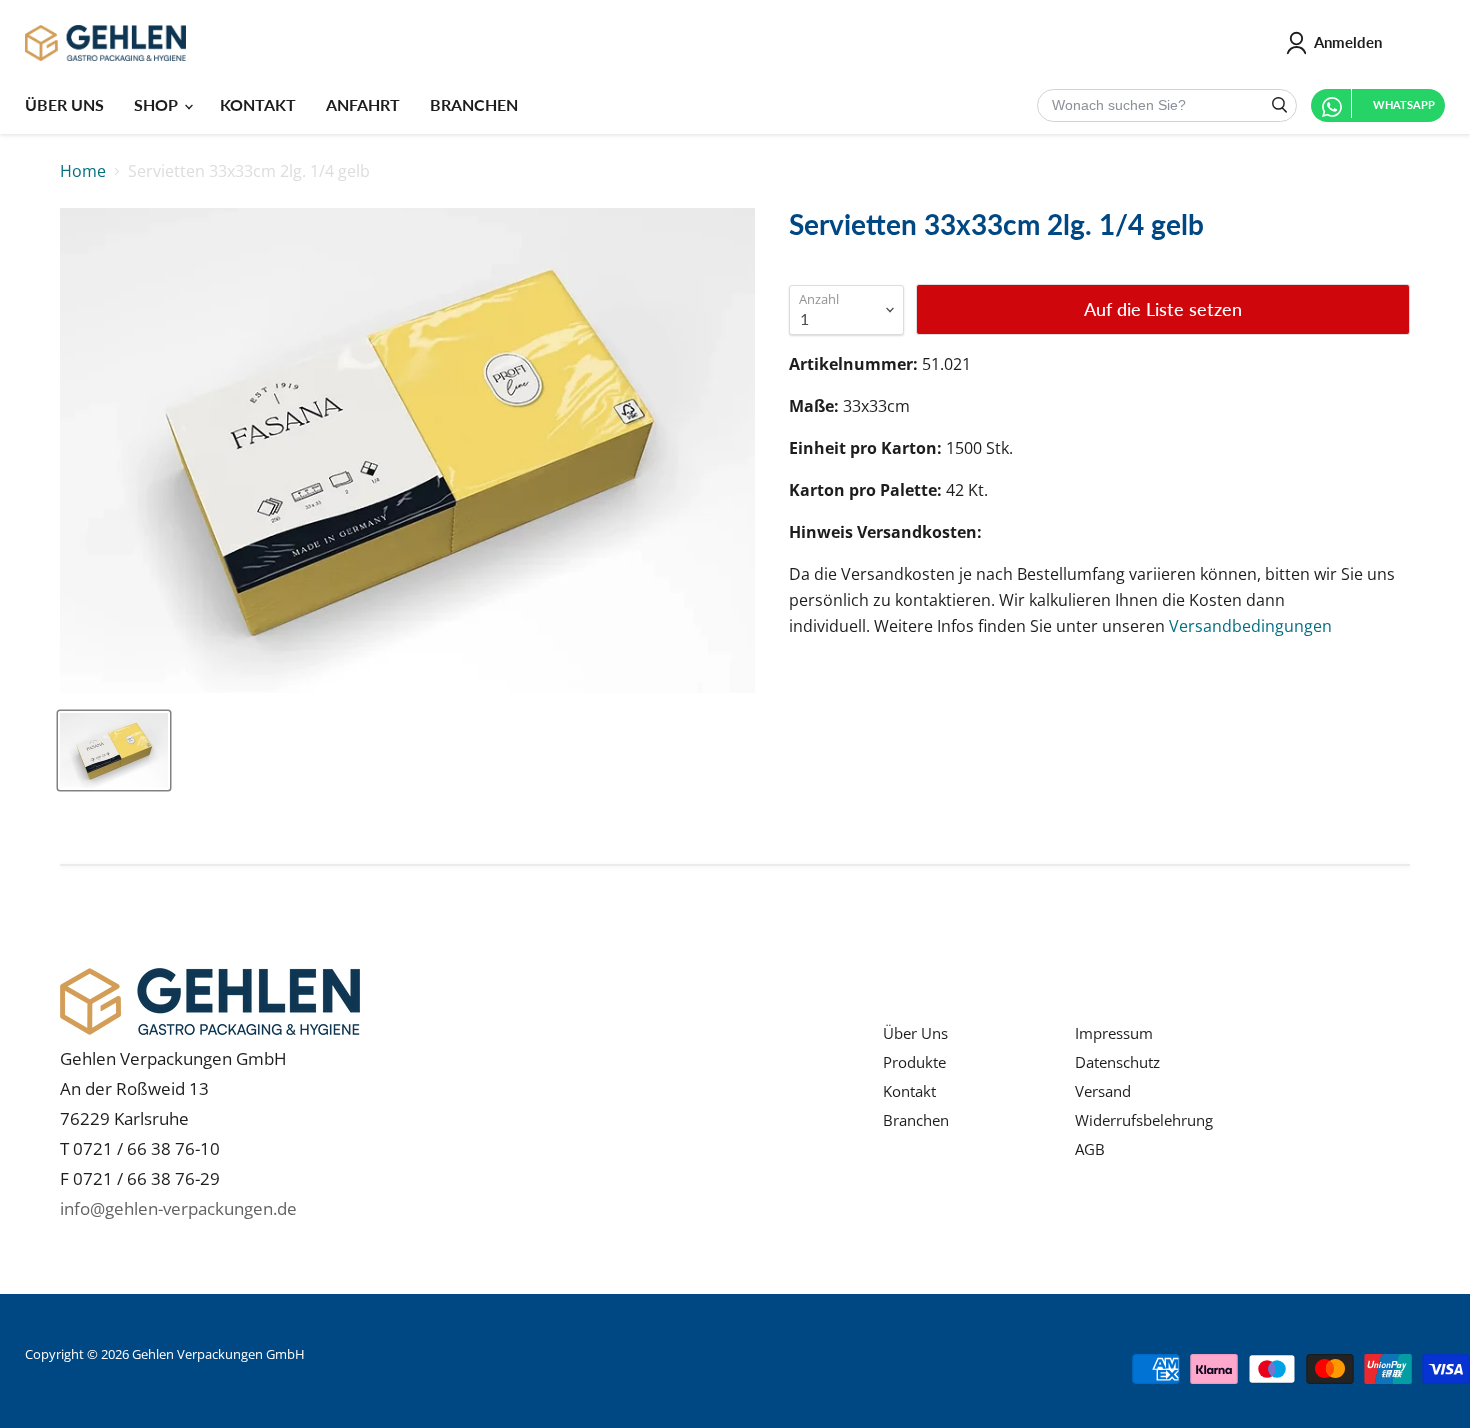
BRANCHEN (474, 104)
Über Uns (915, 1033)
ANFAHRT (363, 104)
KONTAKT (258, 104)
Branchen (916, 1120)
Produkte (914, 1062)
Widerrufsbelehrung (1144, 1120)
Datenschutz (1117, 1062)
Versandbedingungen (1250, 626)
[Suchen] (1279, 105)
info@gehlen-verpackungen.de (178, 1208)
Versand (1103, 1091)
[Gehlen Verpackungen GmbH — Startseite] (105, 43)
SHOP (158, 104)
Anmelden (1348, 42)
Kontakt (909, 1091)
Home (83, 171)
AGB (1090, 1149)
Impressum (1114, 1033)
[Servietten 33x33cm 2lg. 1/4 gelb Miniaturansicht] (114, 750)
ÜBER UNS (64, 104)
